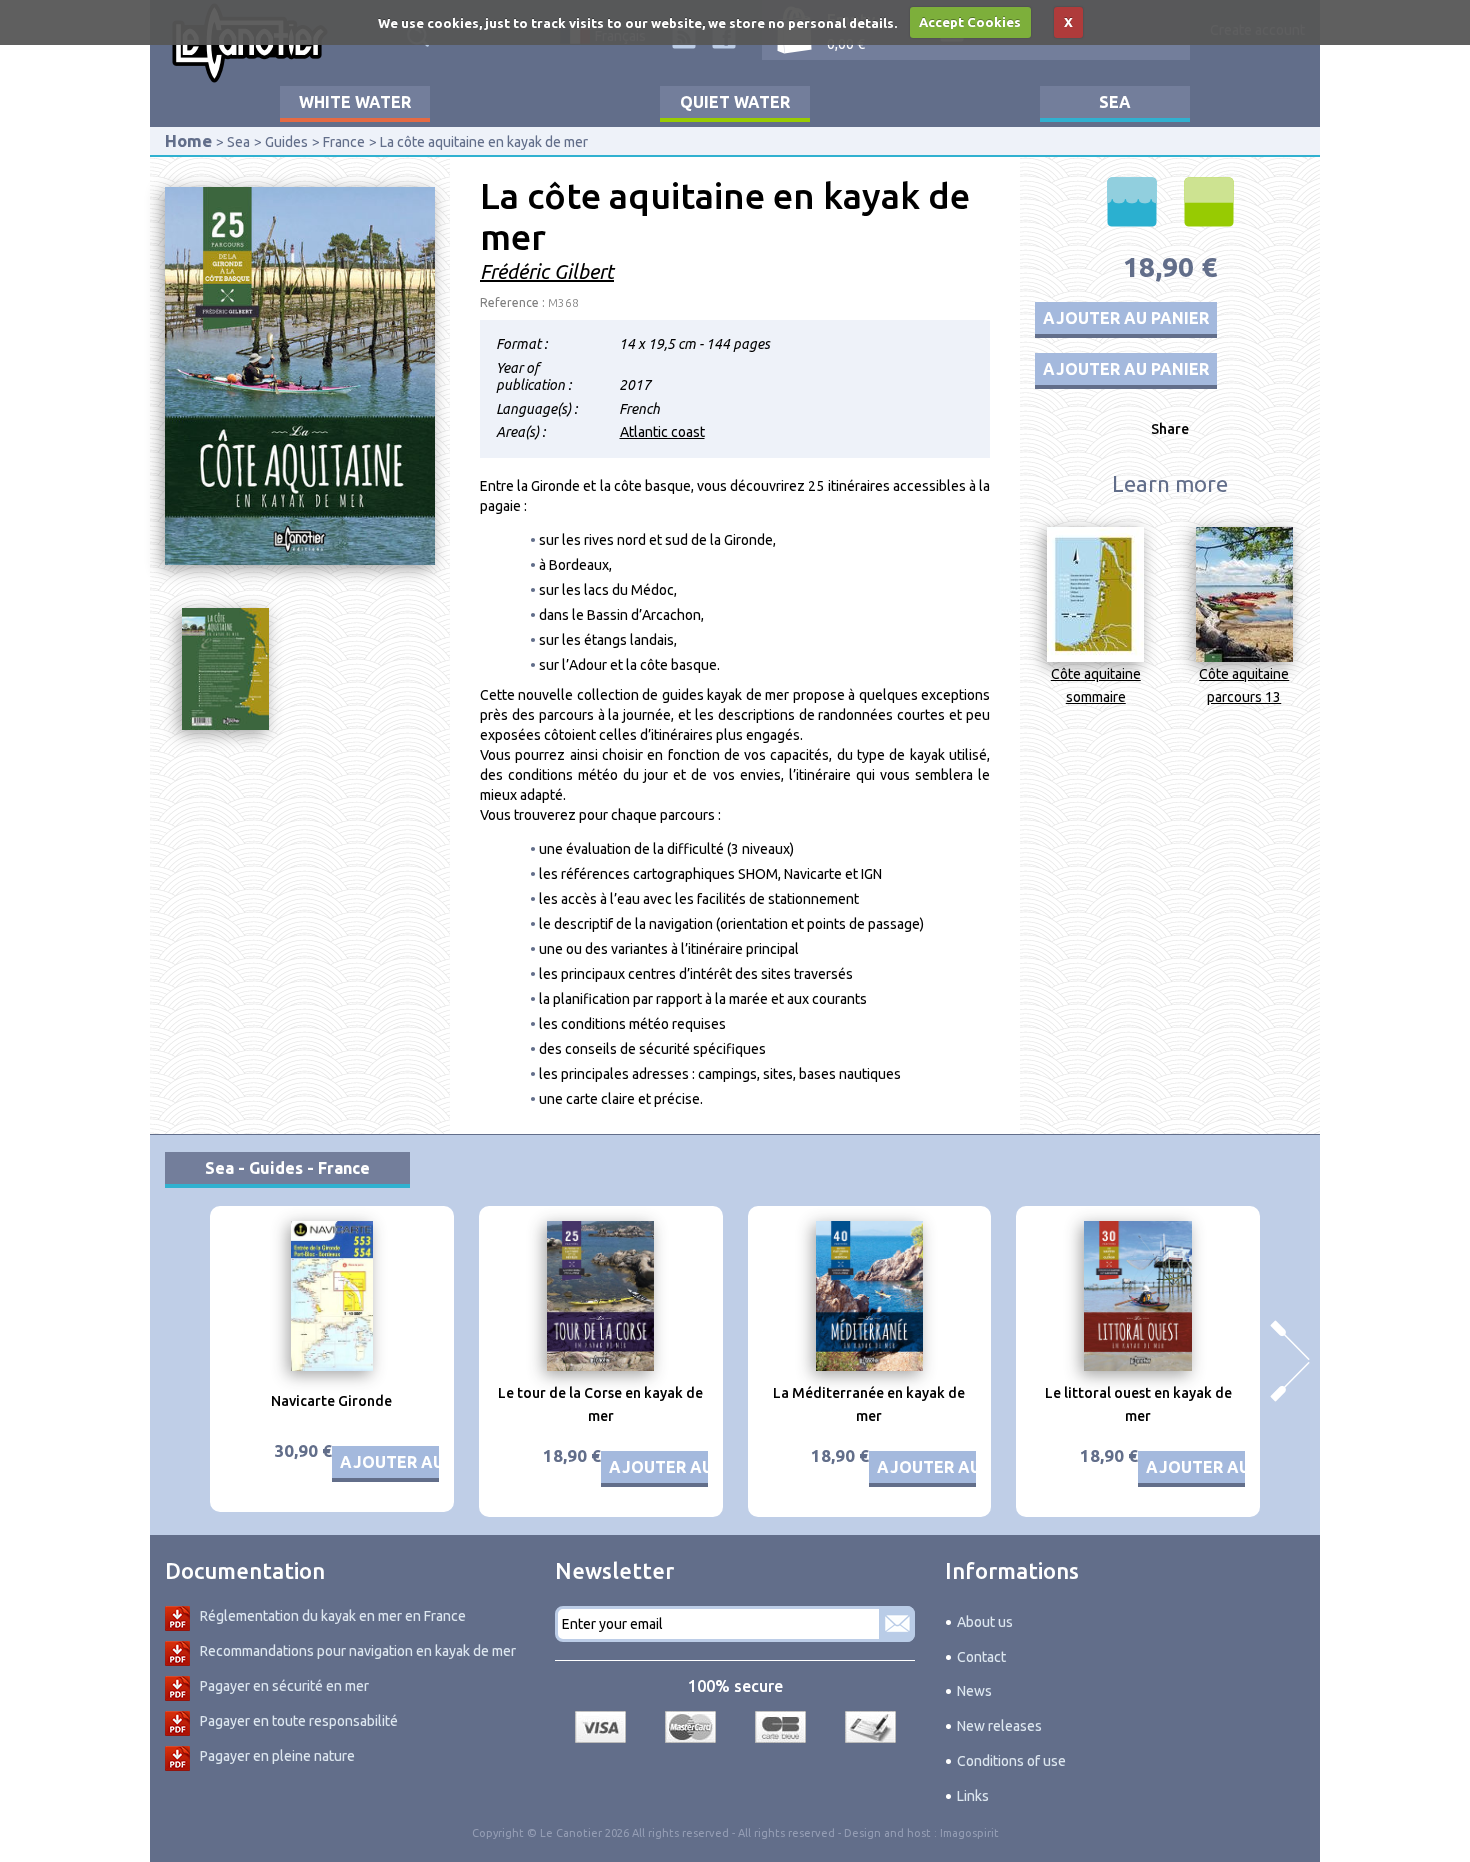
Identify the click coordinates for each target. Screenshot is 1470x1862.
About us (985, 1622)
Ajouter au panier (1126, 318)
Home (188, 140)
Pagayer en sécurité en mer (284, 1686)
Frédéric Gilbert (547, 271)
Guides (286, 142)
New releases (999, 1726)
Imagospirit (969, 1833)
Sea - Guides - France (287, 1168)
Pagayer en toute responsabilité (299, 1721)
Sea (1115, 102)
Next (1290, 1361)
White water (355, 102)
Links (973, 1796)
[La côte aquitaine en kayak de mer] (300, 375)
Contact (981, 1657)
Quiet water (735, 102)
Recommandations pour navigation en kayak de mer (358, 1651)
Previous (180, 1361)
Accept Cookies (970, 22)
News (974, 1691)
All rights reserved (786, 1833)
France (344, 142)
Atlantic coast (662, 432)
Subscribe (897, 1624)
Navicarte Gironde (331, 1401)
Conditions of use (1011, 1761)
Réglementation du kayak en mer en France (333, 1616)
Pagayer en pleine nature (277, 1756)
